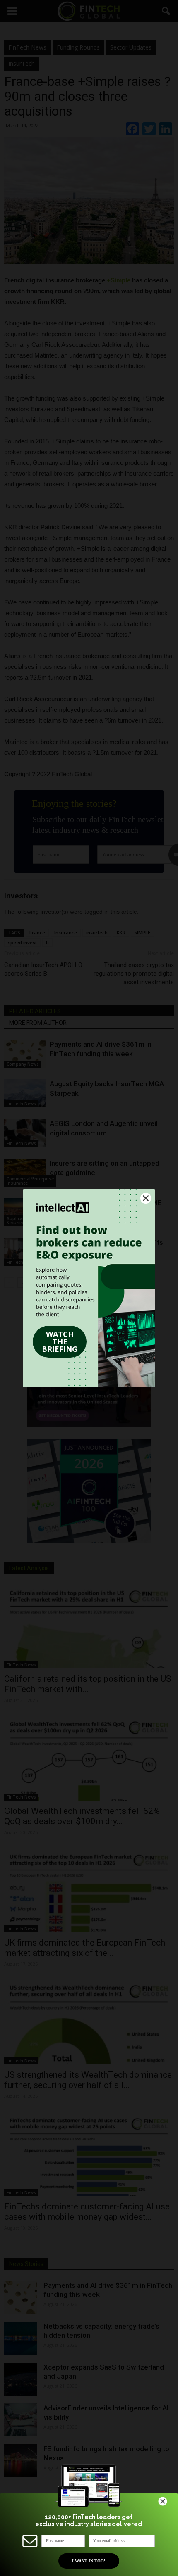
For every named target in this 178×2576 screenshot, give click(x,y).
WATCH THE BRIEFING (60, 1341)
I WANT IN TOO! (89, 2561)
